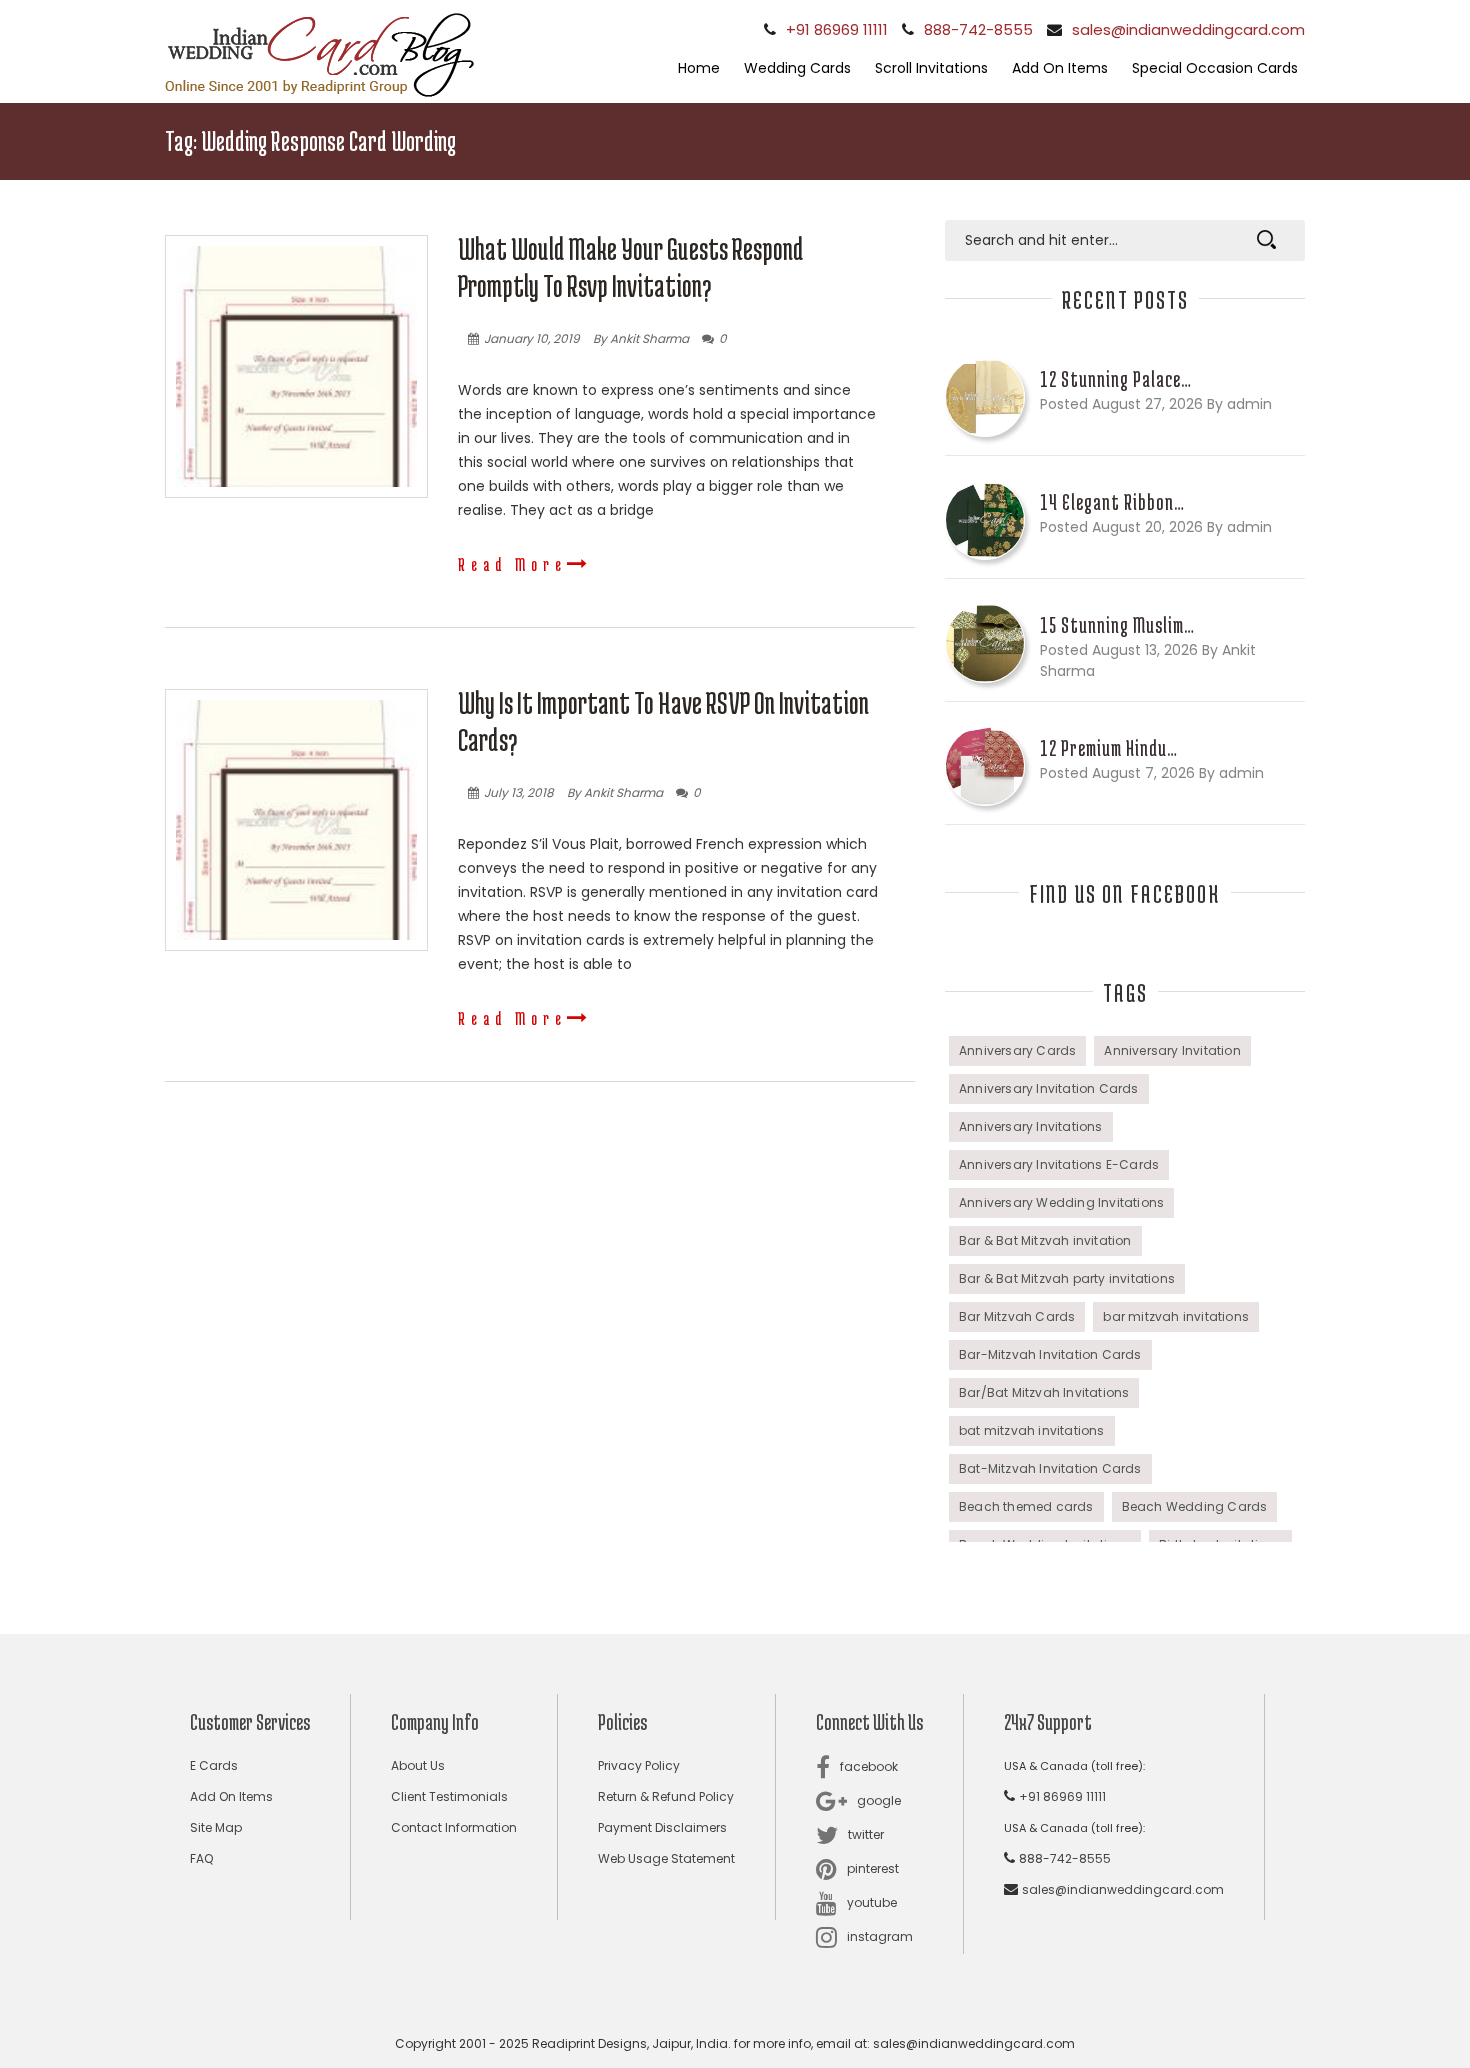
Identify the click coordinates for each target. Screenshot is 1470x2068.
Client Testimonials (449, 1796)
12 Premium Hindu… (1109, 748)
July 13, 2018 (519, 792)
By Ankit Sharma (641, 338)
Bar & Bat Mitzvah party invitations (1067, 1278)
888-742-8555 (978, 29)
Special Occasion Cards (1215, 68)
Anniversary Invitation (1172, 1050)
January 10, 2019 (532, 338)
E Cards (214, 1765)
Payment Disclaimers (662, 1827)
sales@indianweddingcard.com (1188, 29)
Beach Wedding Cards (1195, 1506)
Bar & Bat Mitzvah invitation (1045, 1240)
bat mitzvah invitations (1032, 1430)
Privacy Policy (639, 1765)
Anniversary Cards (1017, 1050)
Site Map (216, 1827)
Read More (512, 564)
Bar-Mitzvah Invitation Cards (1050, 1354)
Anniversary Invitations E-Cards (1059, 1164)
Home (699, 68)
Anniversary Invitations (1031, 1126)
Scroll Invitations (931, 68)
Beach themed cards (1026, 1506)
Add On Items (1060, 68)
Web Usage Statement (666, 1858)
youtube (872, 1902)
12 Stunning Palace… (1116, 379)
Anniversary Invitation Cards (1049, 1088)
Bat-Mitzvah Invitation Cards (1050, 1468)
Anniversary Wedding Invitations (1061, 1202)
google (879, 1800)
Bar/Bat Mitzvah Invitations (1044, 1392)
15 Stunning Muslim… (1117, 625)
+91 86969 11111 (837, 29)
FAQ (201, 1858)
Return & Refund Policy (666, 1796)
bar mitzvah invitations (1176, 1316)
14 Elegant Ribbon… (1112, 502)
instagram (880, 1936)
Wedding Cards (797, 68)
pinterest (873, 1868)
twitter (866, 1834)
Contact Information (454, 1827)
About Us (418, 1765)
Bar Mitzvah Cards (1017, 1316)
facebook (869, 1766)
